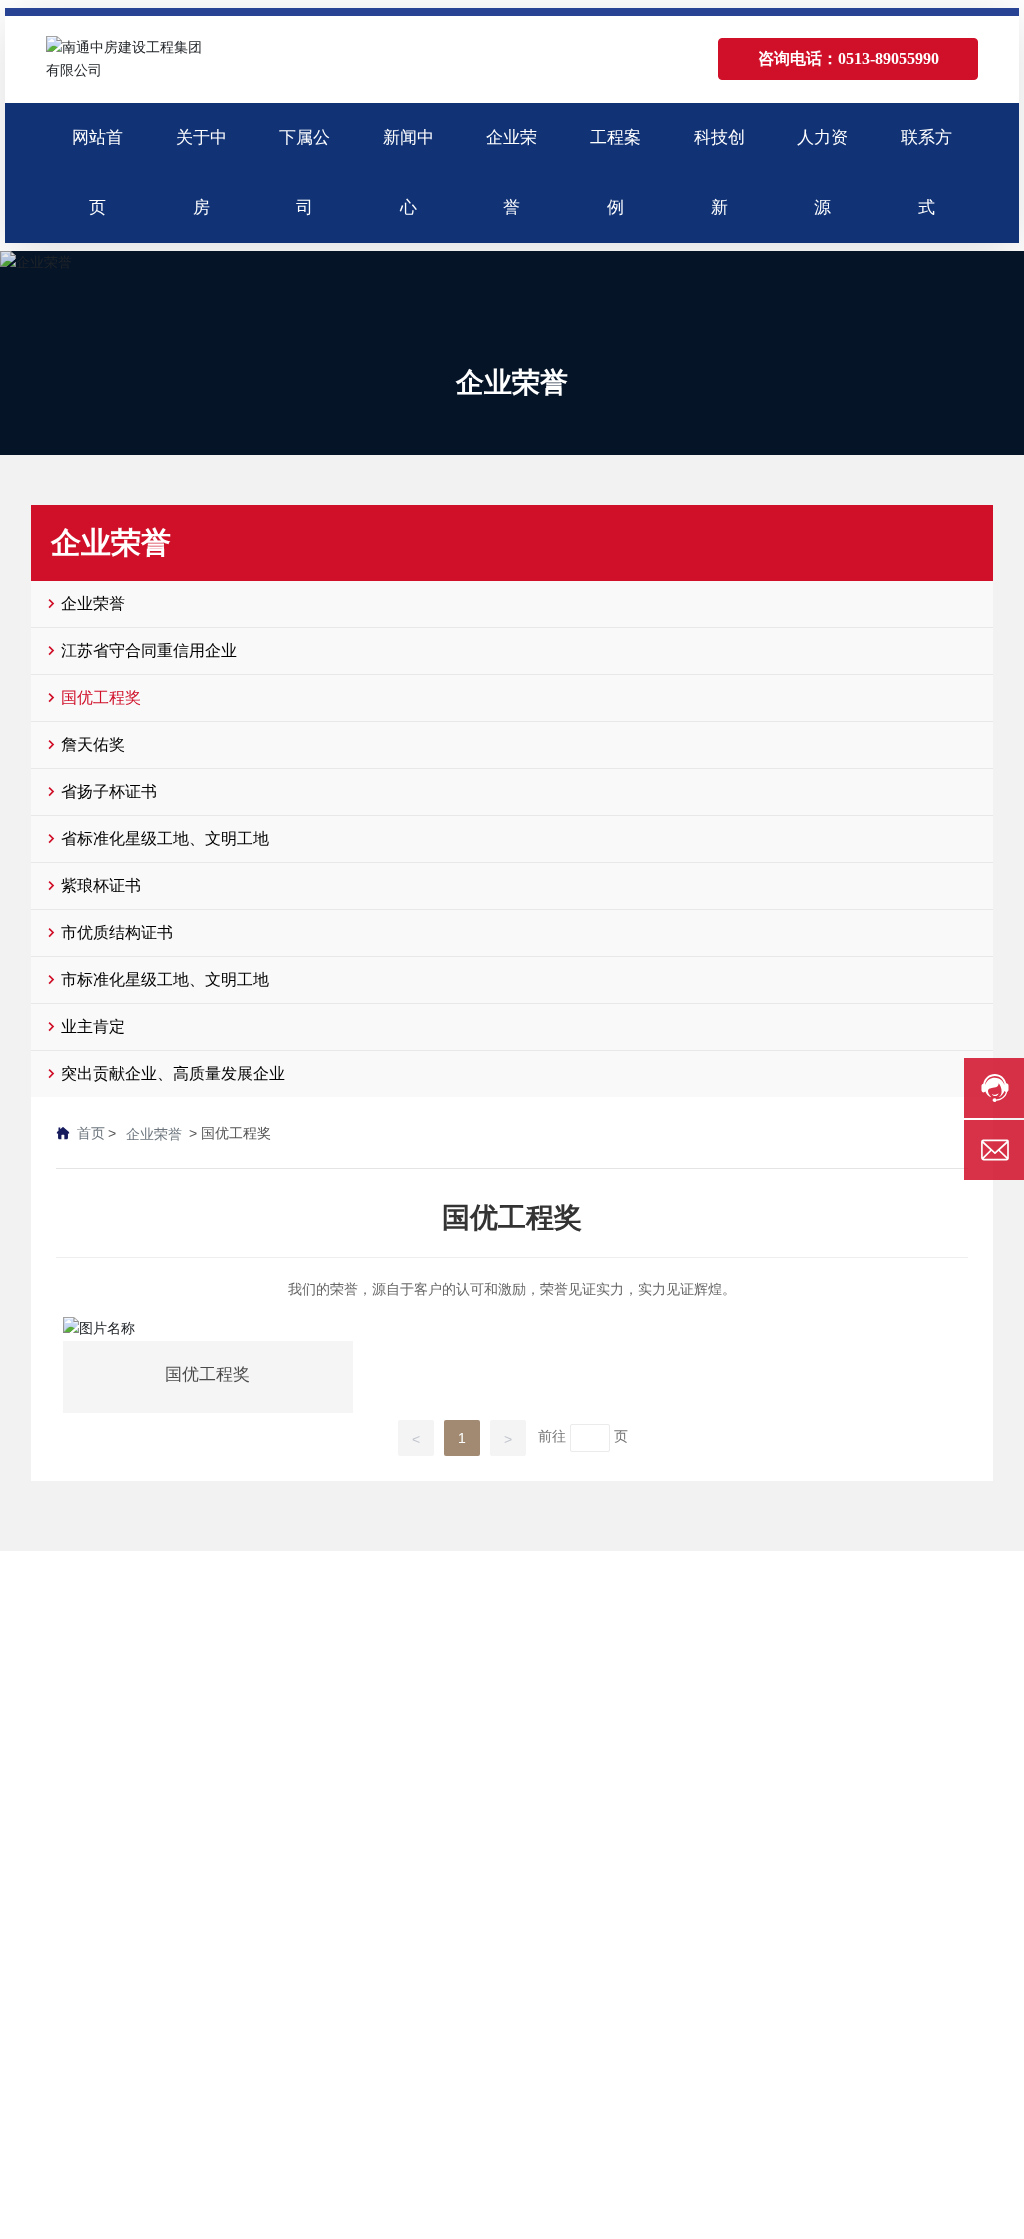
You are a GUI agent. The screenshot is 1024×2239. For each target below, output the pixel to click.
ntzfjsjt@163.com (870, 1828)
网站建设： (802, 2178)
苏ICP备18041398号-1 (666, 2178)
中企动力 (865, 2178)
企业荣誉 (512, 382)
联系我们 (802, 1605)
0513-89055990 (866, 1772)
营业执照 (960, 2178)
